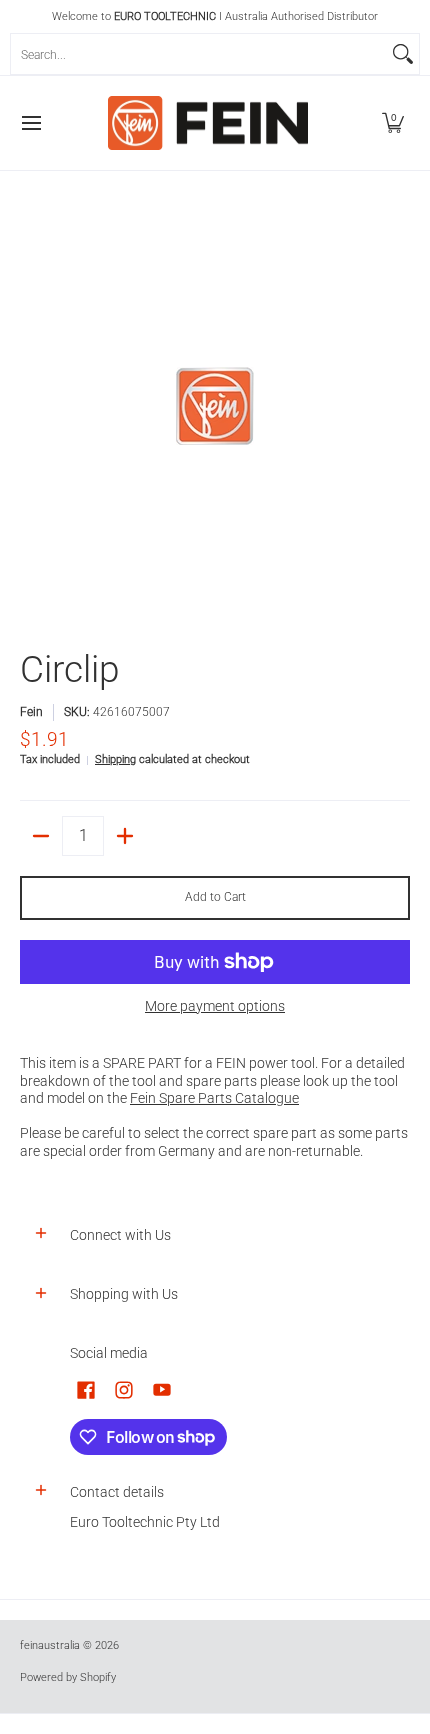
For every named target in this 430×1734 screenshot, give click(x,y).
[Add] (125, 836)
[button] (393, 123)
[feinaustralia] (208, 123)
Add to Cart (215, 897)
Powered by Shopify (68, 1677)
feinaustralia (50, 1645)
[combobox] (199, 54)
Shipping (115, 759)
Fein (31, 712)
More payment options (215, 1006)
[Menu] (30, 123)
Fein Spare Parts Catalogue (214, 1098)
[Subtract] (41, 836)
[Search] (403, 54)
